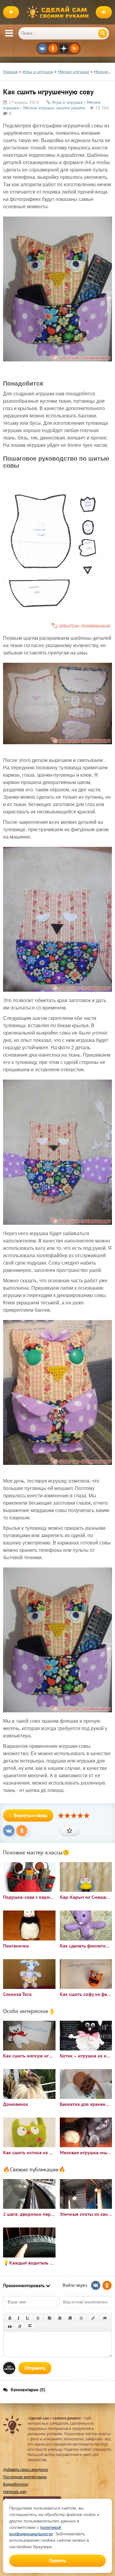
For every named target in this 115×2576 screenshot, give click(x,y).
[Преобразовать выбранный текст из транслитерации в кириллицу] (20, 2326)
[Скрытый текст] (105, 2318)
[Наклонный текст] (19, 2318)
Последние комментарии (25, 2477)
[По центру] (60, 2318)
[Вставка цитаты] (10, 2326)
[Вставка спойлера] (30, 2326)
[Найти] (103, 33)
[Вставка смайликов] (82, 2318)
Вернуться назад (31, 1815)
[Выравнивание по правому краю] (70, 2318)
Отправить (35, 2368)
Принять (57, 2561)
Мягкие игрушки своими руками (54, 108)
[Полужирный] (10, 2318)
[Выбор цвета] (93, 2318)
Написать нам (15, 2492)
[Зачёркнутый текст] (38, 2318)
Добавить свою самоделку (26, 2470)
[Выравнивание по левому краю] (50, 2318)
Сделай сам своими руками (59, 12)
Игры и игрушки (67, 102)
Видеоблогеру (16, 2484)
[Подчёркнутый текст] (28, 2318)
